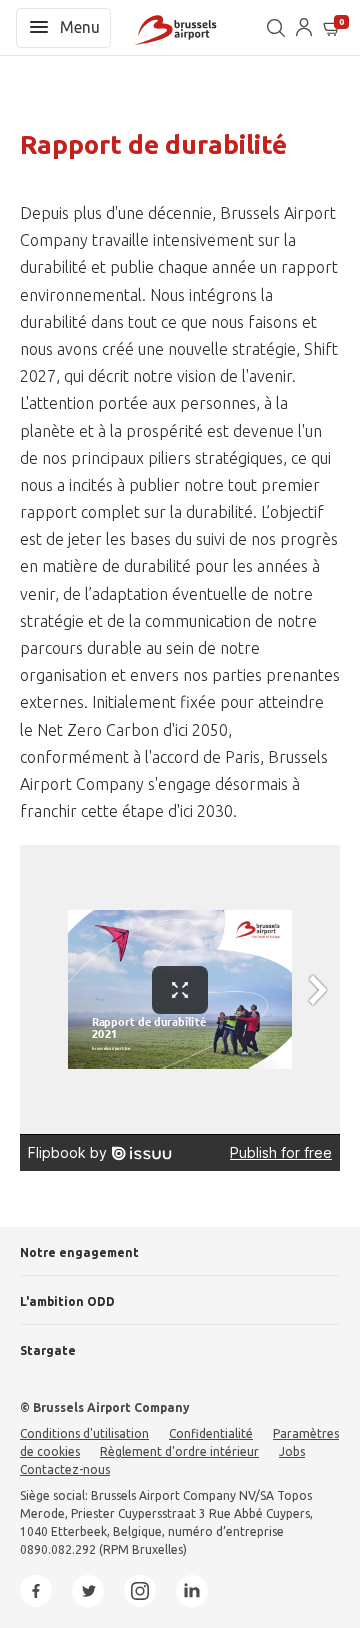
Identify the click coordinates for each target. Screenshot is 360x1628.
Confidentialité (211, 1433)
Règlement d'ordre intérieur (179, 1451)
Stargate (48, 1350)
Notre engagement (79, 1252)
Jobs (292, 1451)
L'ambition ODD (67, 1301)
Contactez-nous (65, 1469)
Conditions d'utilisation (84, 1433)
